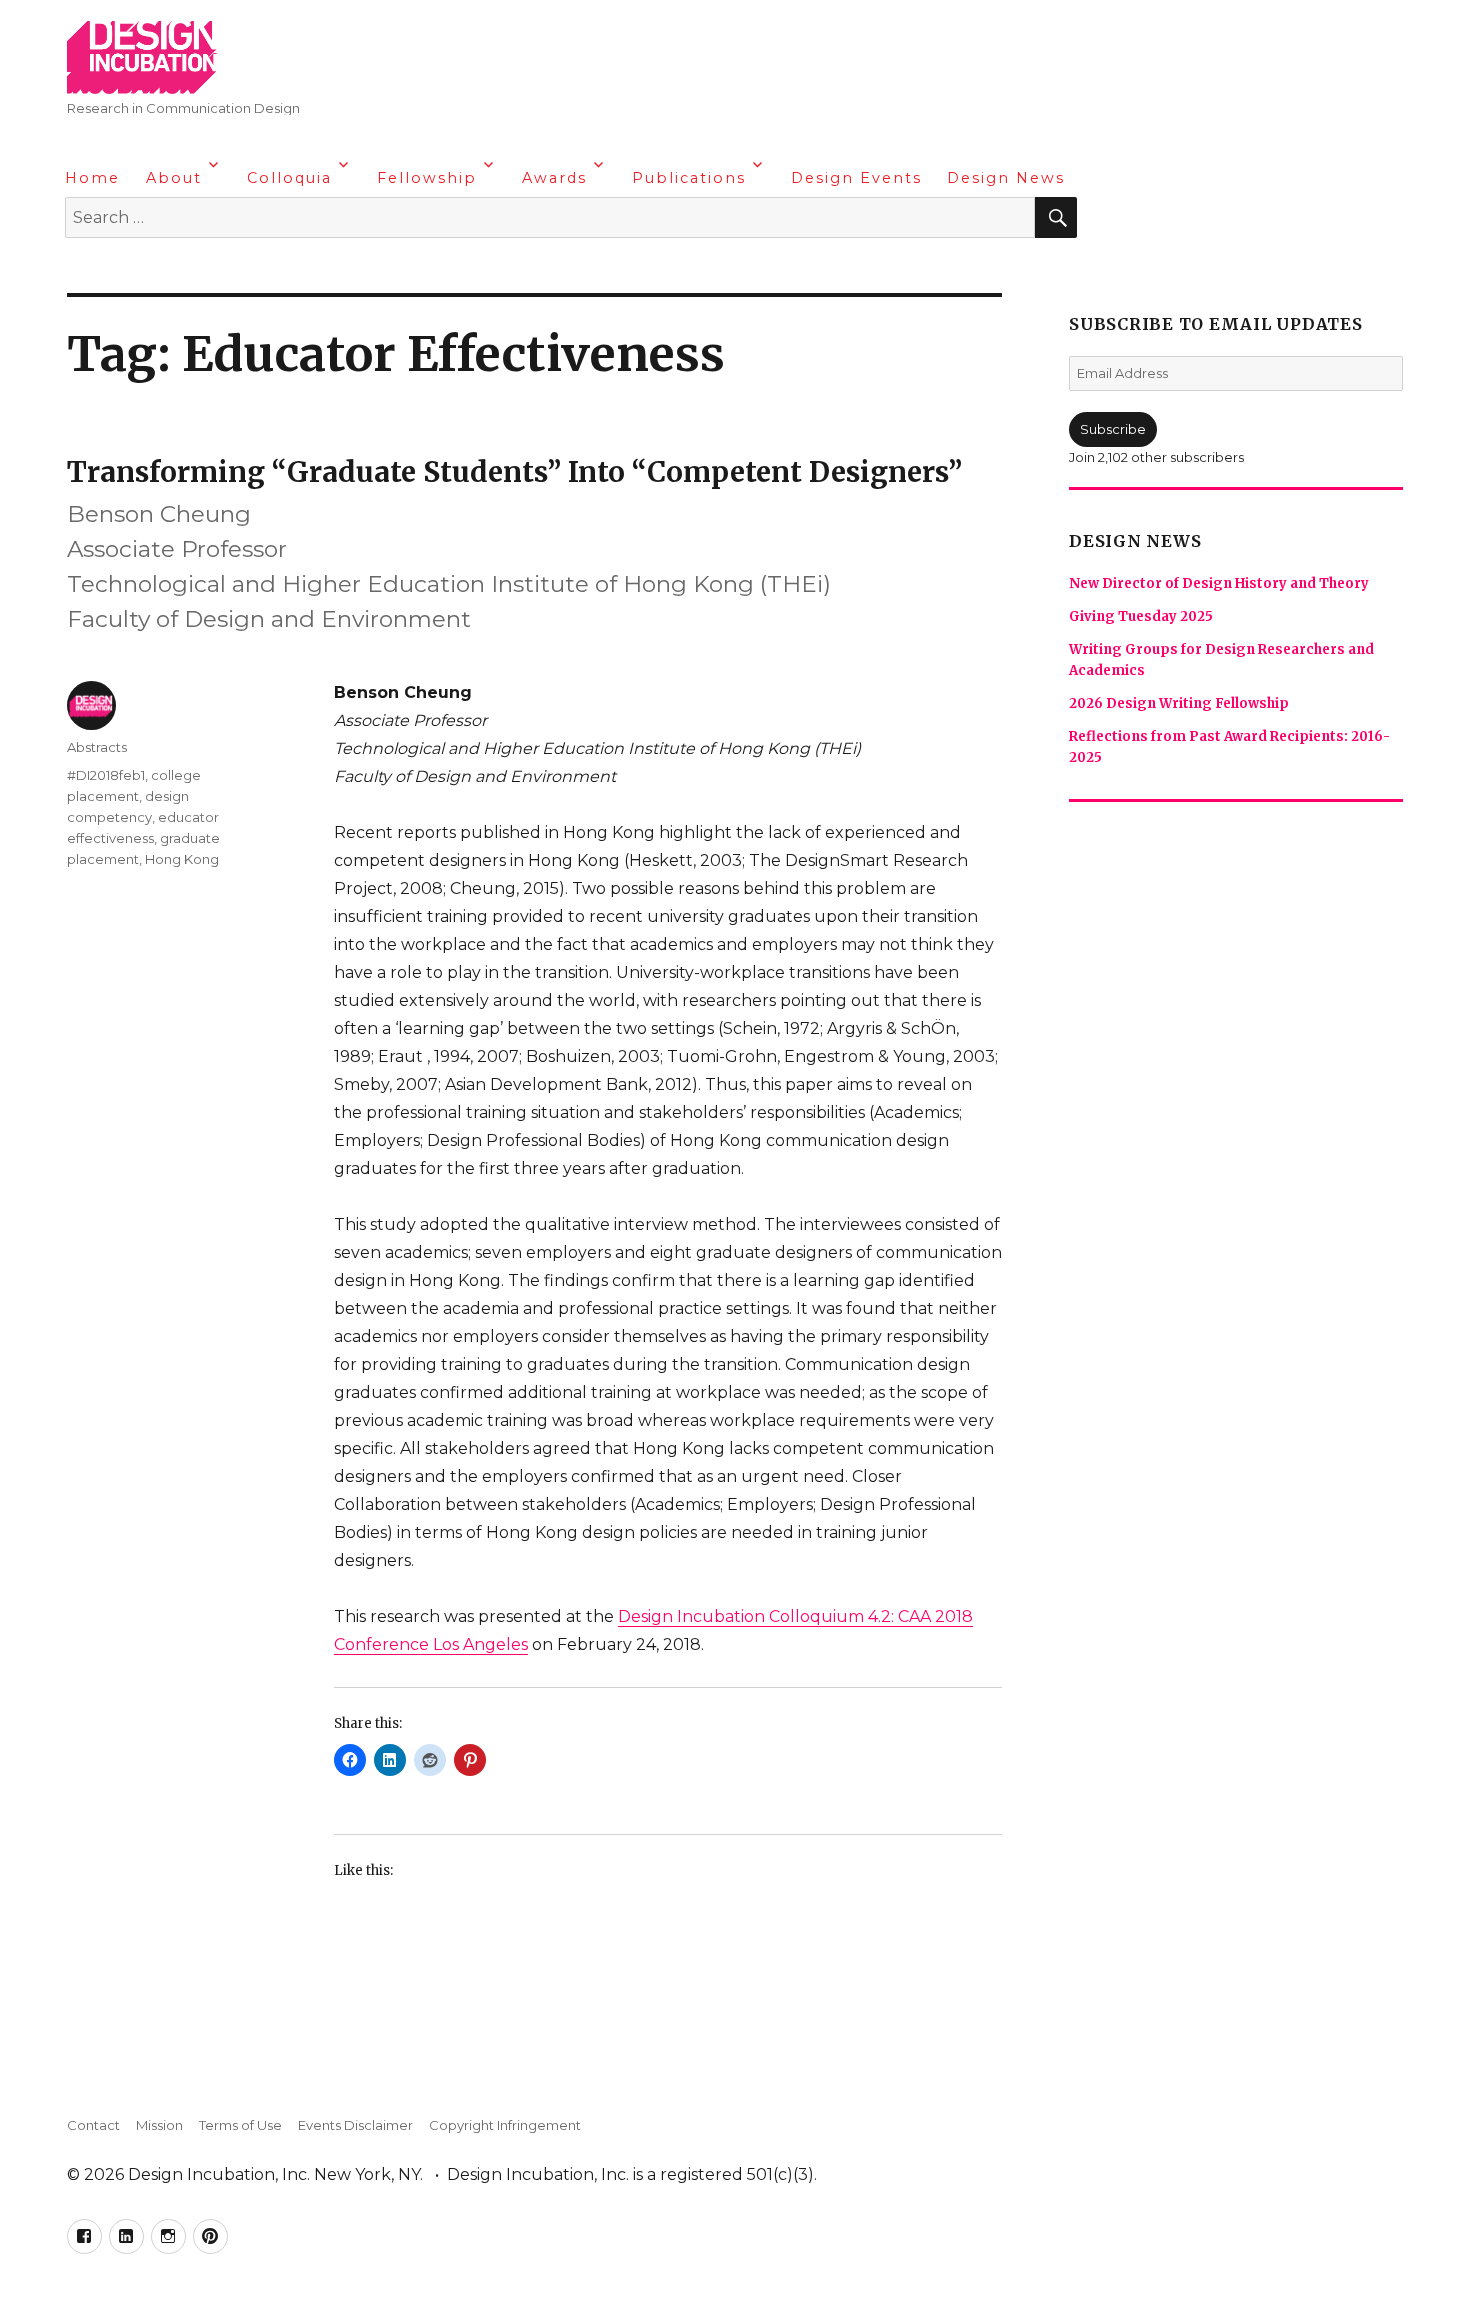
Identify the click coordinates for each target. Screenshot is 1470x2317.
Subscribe (1113, 429)
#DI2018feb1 (106, 775)
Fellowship (427, 178)
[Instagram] (161, 270)
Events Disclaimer (355, 2125)
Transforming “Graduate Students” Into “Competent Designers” (514, 472)
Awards (554, 178)
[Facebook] (83, 270)
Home (92, 178)
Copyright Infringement (505, 2125)
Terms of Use (240, 2125)
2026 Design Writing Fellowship (1179, 703)
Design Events (856, 178)
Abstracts (97, 747)
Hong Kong (182, 859)
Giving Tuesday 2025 (1141, 616)
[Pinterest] (200, 270)
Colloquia (289, 178)
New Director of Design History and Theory (1219, 583)
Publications (689, 178)
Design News (1006, 178)
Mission (159, 2125)
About (174, 178)
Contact (93, 2125)
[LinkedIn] (122, 270)
